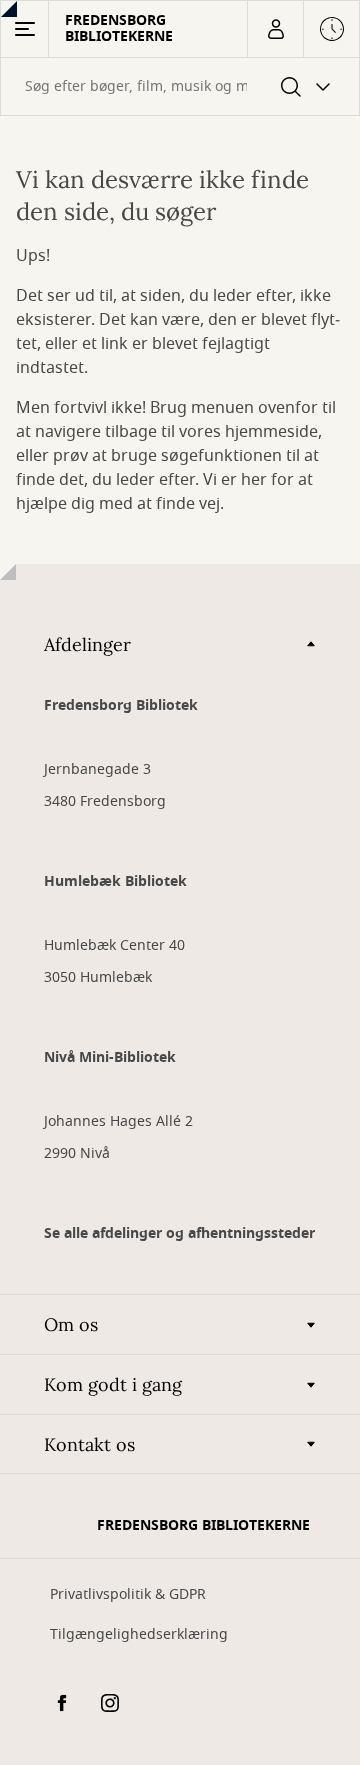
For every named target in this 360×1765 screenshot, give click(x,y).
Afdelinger (87, 644)
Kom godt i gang (113, 1384)
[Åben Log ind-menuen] (275, 29)
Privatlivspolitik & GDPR (128, 1594)
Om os (71, 1324)
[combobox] (180, 86)
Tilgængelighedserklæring (139, 1634)
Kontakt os (89, 1444)
